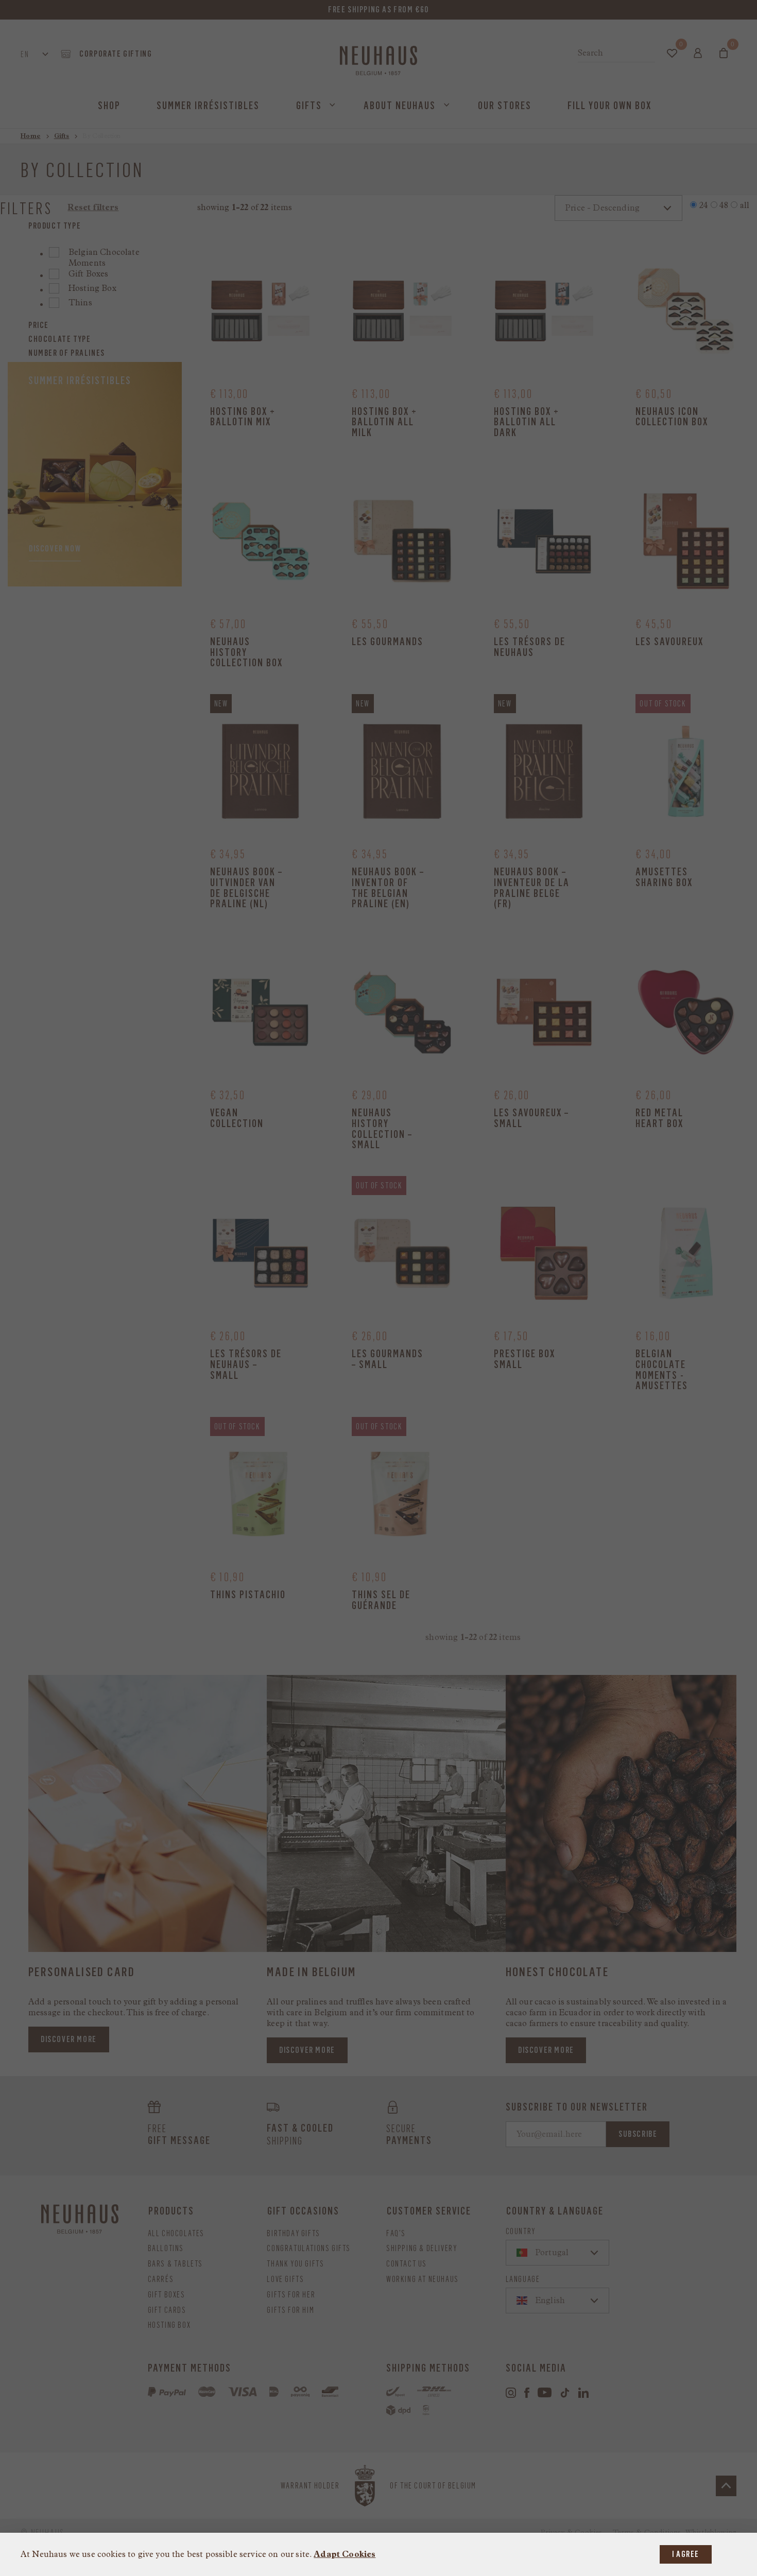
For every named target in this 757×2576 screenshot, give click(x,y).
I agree (686, 2554)
